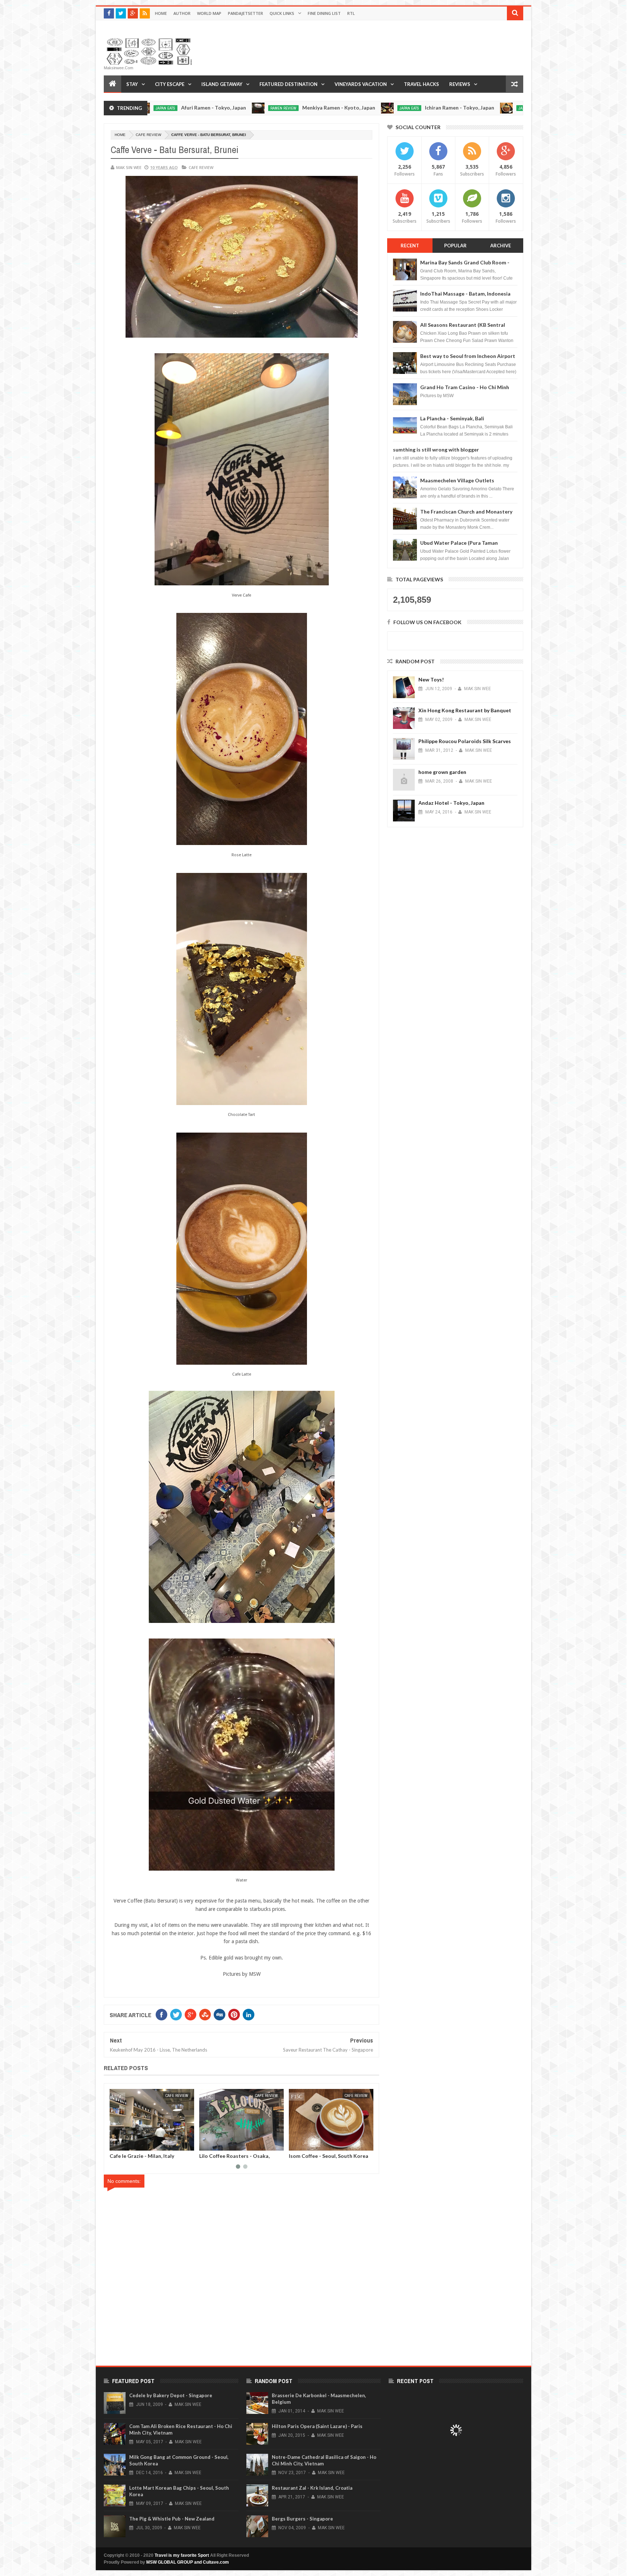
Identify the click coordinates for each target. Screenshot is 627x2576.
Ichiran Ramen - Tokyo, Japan (338, 108)
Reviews (460, 84)
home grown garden (442, 772)
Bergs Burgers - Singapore (302, 2519)
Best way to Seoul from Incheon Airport (468, 356)
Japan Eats (287, 108)
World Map (209, 13)
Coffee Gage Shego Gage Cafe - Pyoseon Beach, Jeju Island (237, 2159)
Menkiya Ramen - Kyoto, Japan (217, 108)
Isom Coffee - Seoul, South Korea (149, 2156)
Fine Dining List (324, 13)
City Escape (170, 84)
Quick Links (282, 13)
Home (161, 13)
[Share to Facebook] (116, 2144)
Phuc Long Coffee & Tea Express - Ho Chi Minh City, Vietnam (329, 2159)
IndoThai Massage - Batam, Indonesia (465, 294)
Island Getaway (222, 84)
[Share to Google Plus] (132, 2144)
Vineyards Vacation (361, 84)
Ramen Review (161, 108)
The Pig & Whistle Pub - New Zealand (172, 2519)
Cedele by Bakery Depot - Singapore (171, 2395)
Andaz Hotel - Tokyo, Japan (451, 803)
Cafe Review (148, 135)
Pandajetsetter (245, 13)
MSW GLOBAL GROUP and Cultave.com (188, 2562)
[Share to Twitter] (124, 2144)
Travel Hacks (421, 84)
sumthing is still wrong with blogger (436, 450)
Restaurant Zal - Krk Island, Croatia (312, 2488)
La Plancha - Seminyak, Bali (452, 418)
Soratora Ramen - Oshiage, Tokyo (463, 108)
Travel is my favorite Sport (182, 2555)
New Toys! (431, 679)
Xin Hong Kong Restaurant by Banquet (465, 710)
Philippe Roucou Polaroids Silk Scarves (465, 741)
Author (182, 13)
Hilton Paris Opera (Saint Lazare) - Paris (317, 2426)
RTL (351, 13)
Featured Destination (288, 84)
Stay (132, 84)
